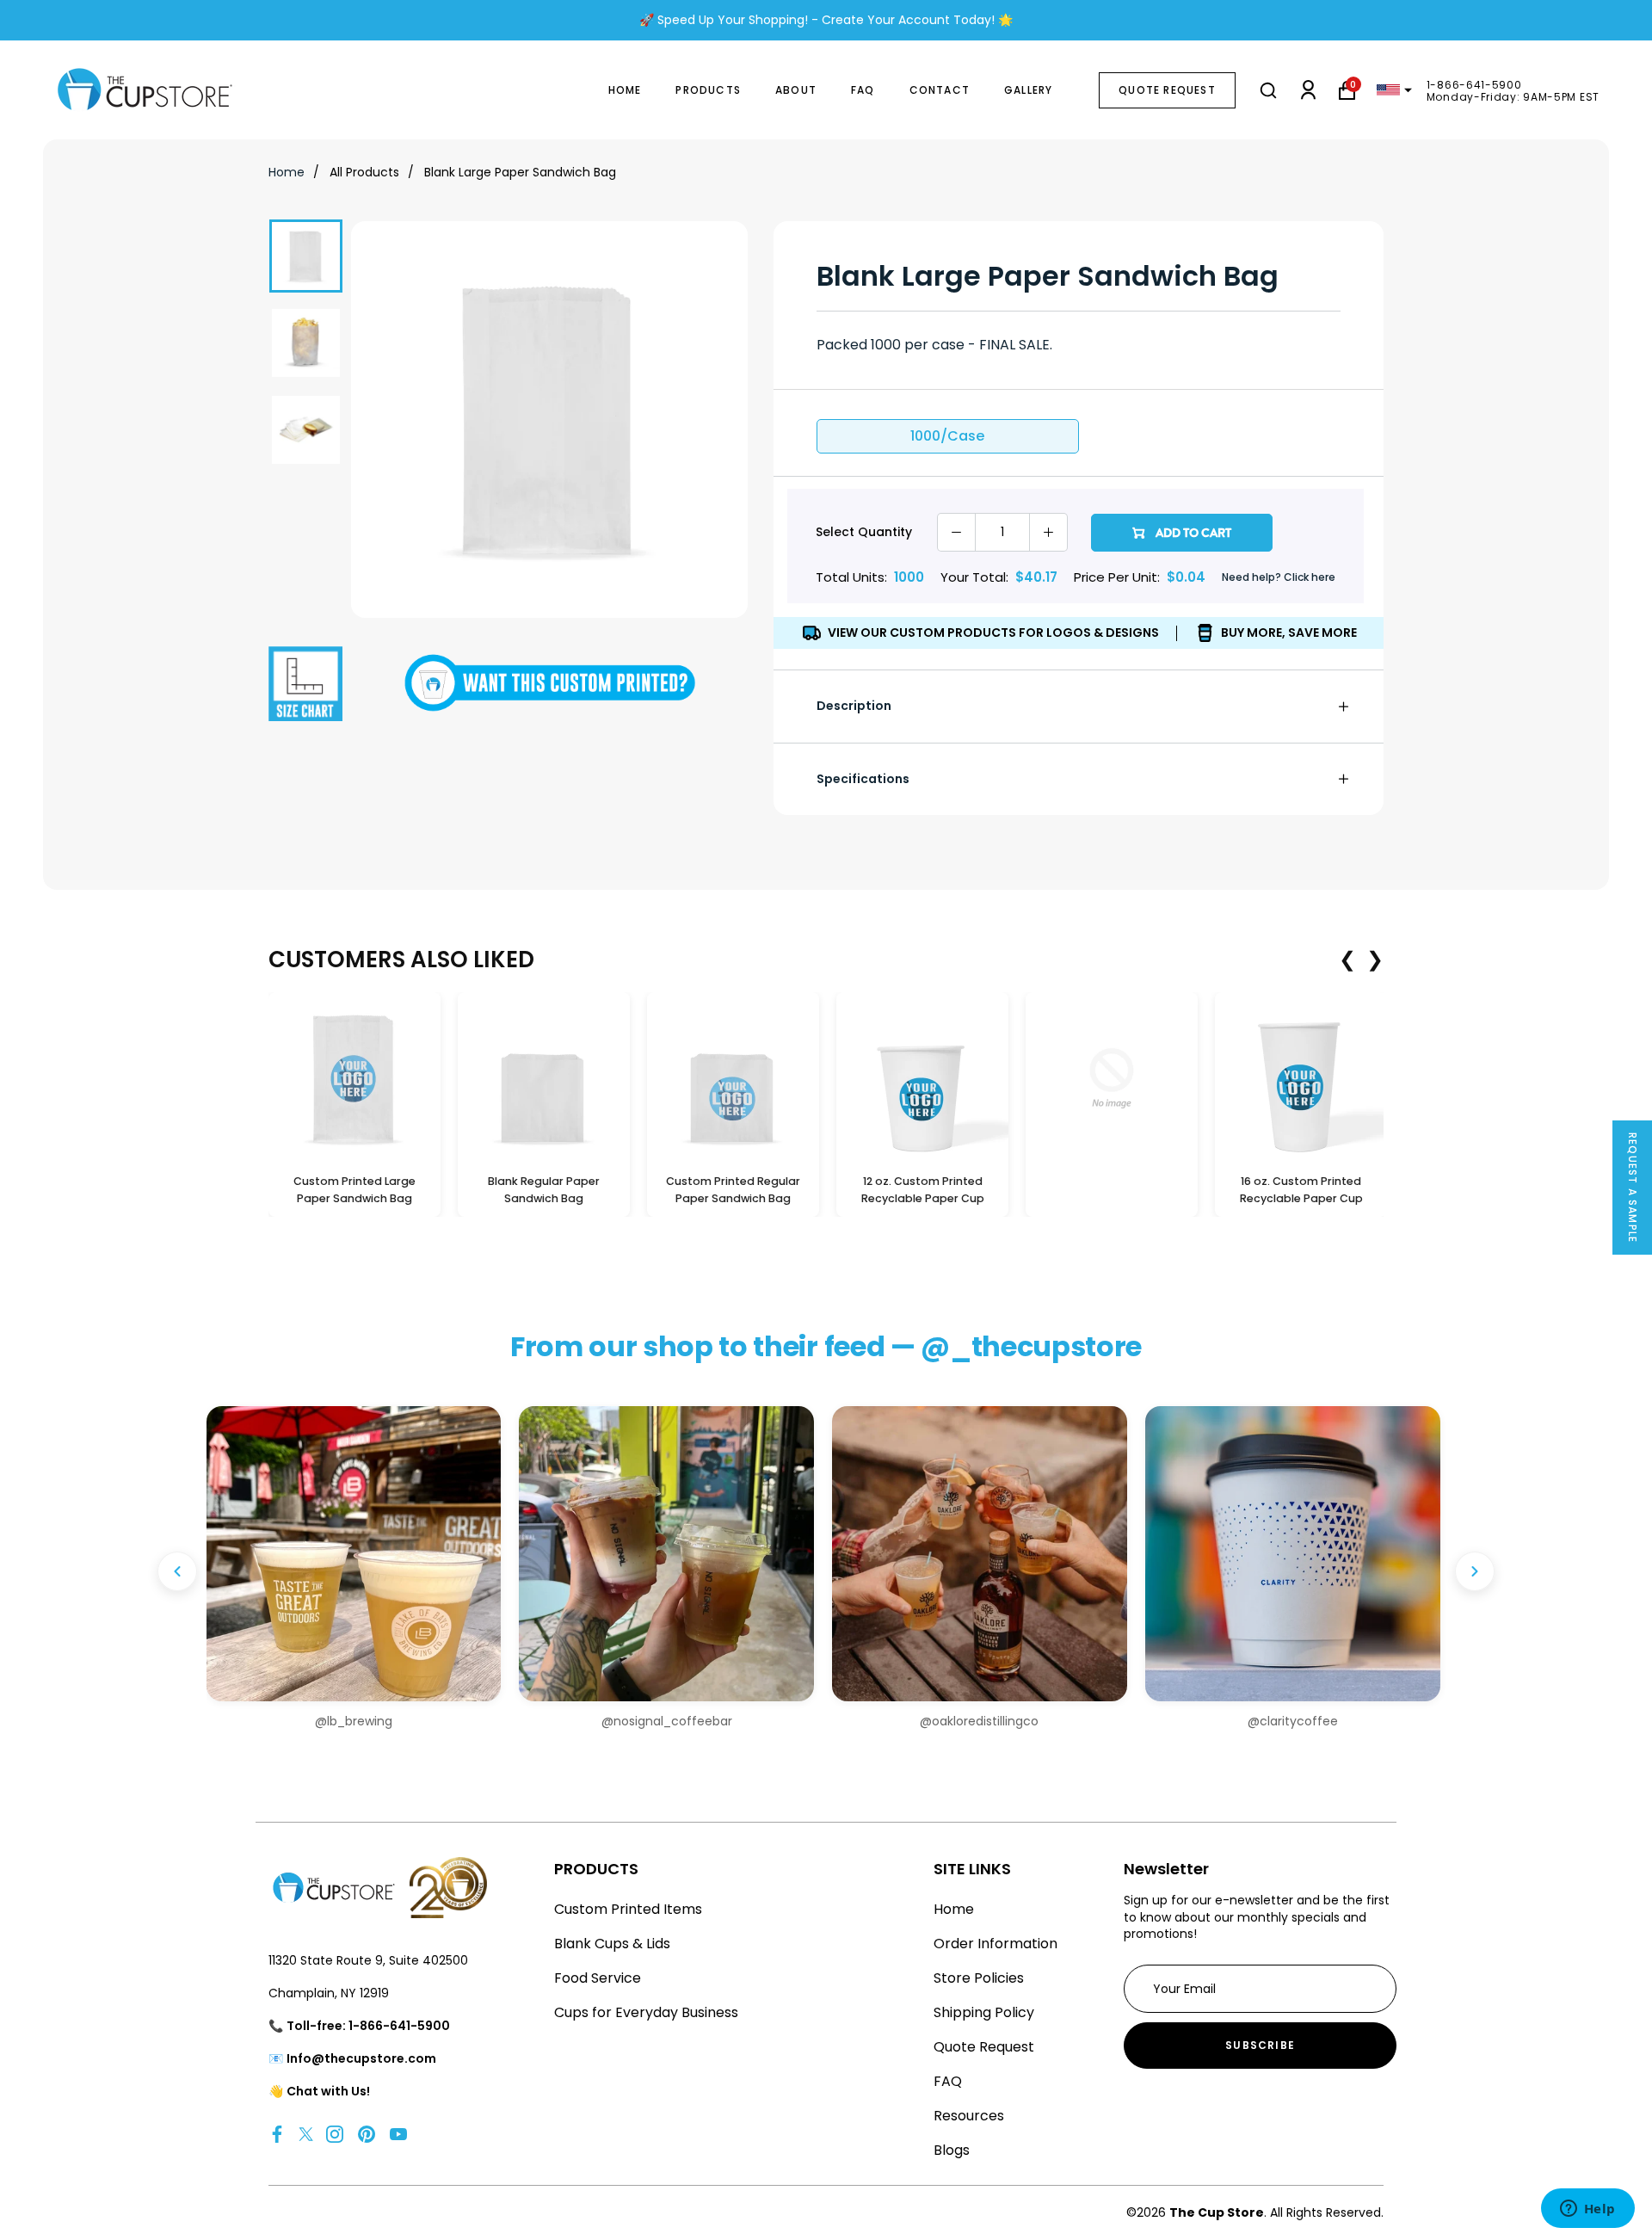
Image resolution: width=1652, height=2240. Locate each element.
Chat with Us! (328, 2091)
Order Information (996, 1944)
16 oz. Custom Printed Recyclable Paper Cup (1301, 1190)
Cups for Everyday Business (646, 2012)
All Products (364, 172)
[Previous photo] (177, 1571)
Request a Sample (1633, 1188)
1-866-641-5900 (1474, 85)
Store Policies (979, 1978)
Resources (969, 2116)
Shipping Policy (984, 2012)
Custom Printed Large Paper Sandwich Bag (354, 1190)
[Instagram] (335, 2134)
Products (708, 90)
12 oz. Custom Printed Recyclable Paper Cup (923, 1190)
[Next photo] (1475, 1571)
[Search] (1268, 90)
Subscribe (1260, 2045)
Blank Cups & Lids (612, 1944)
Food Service (598, 1978)
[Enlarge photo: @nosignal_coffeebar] (666, 1554)
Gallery (1028, 90)
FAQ (863, 90)
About (796, 90)
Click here (1310, 577)
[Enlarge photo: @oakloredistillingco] (980, 1554)
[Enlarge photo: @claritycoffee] (1293, 1554)
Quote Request (1167, 90)
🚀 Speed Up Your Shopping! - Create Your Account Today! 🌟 (826, 20)
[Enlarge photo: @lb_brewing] (354, 1554)
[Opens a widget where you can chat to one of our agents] (1587, 2210)
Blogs (952, 2150)
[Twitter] (306, 2134)
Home (625, 90)
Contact (940, 90)
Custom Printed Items (628, 1909)
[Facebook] (277, 2134)
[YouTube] (398, 2134)
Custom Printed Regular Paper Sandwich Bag (733, 1190)
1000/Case (947, 436)
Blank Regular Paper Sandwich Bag (544, 1190)
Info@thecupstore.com (361, 2058)
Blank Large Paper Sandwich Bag (520, 172)
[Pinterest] (367, 2134)
